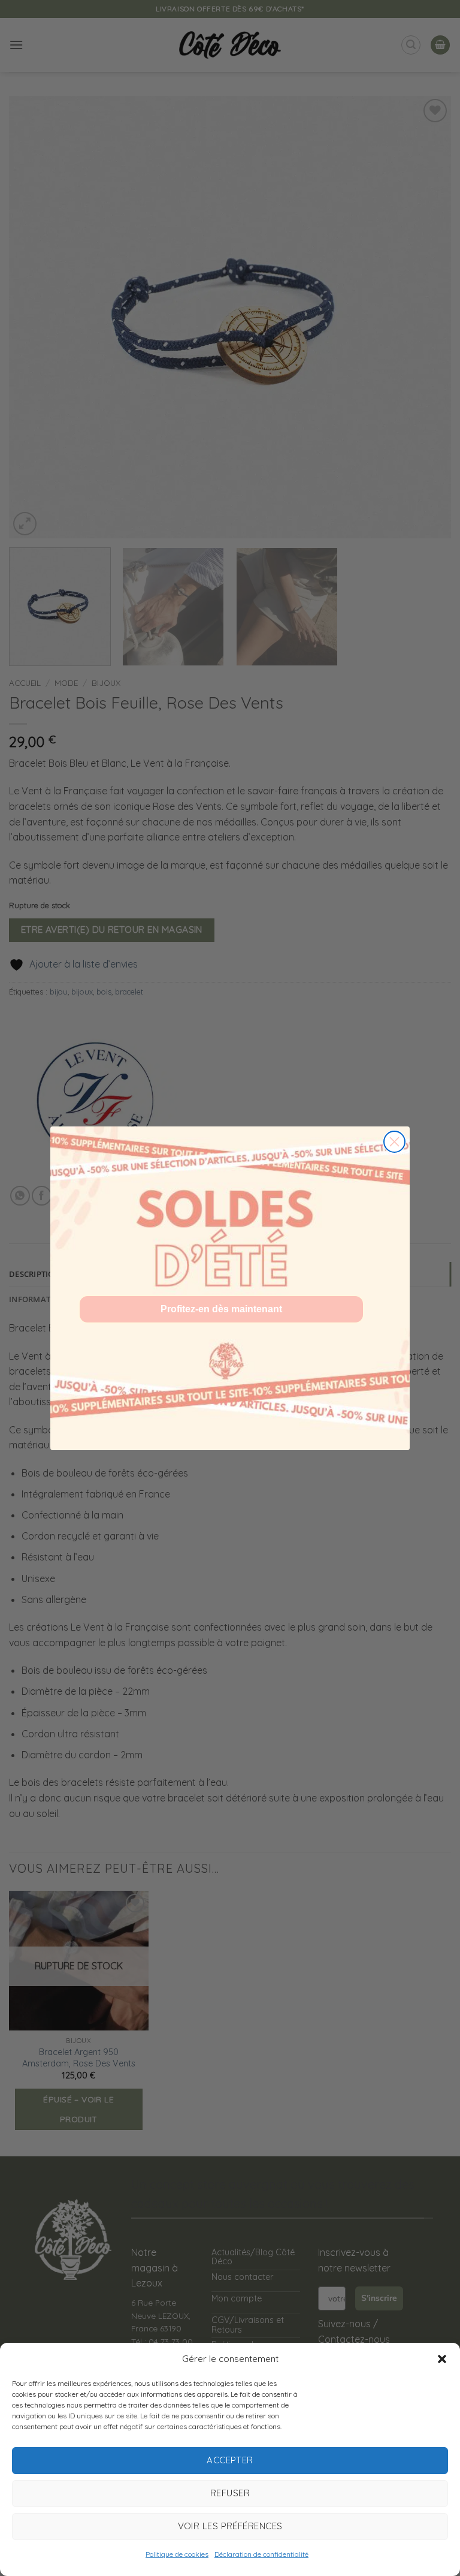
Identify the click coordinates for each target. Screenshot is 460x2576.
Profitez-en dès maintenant (221, 1309)
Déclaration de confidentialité (261, 2554)
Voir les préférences (230, 2526)
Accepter (230, 2460)
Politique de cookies (177, 2554)
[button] (442, 2359)
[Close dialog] (394, 1142)
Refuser (230, 2493)
